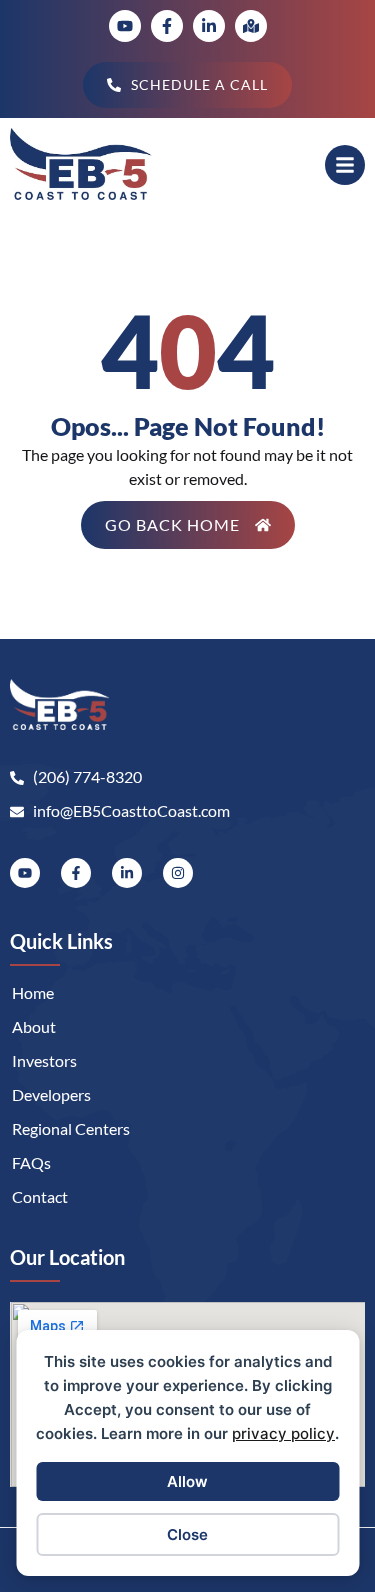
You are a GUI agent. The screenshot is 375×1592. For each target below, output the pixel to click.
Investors (44, 1060)
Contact (40, 1196)
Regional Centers (71, 1128)
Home (33, 992)
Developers (51, 1094)
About (34, 1026)
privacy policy (283, 1433)
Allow (187, 1481)
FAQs (31, 1162)
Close (187, 1534)
